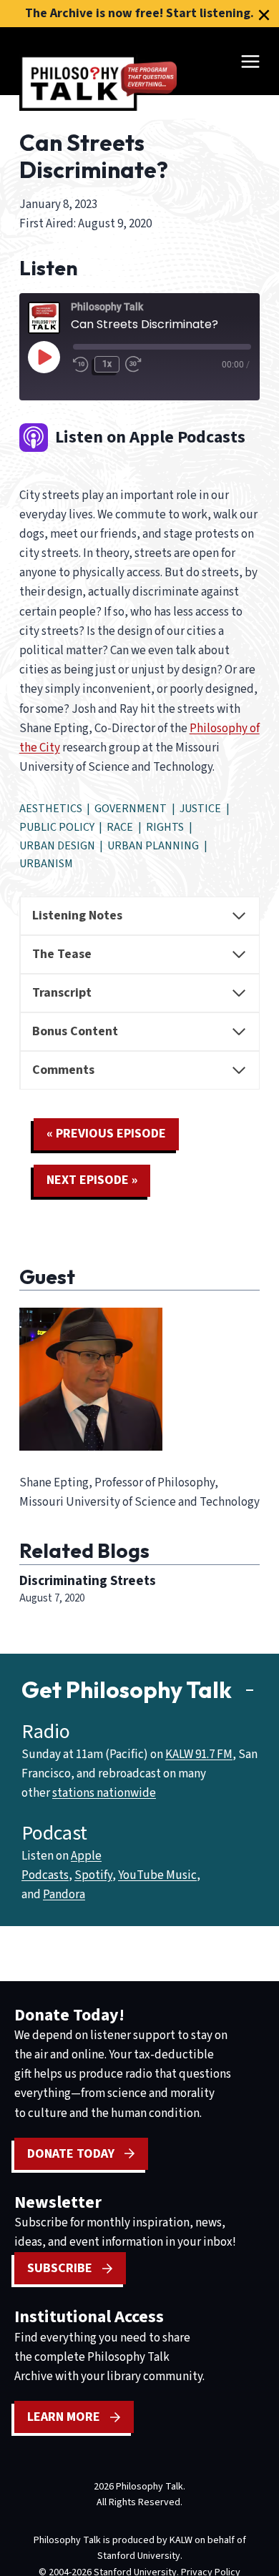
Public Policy (57, 827)
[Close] (264, 15)
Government (131, 809)
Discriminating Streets (88, 1581)
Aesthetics (51, 809)
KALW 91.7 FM (199, 1755)
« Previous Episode (106, 1134)
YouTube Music (157, 1875)
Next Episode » (92, 1180)
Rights (165, 827)
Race (120, 827)
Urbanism (46, 864)
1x (107, 364)
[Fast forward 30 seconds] (138, 364)
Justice (200, 809)
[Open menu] (250, 61)
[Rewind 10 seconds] (81, 364)
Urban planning (153, 846)
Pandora (64, 1895)
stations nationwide (104, 1793)
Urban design (57, 846)
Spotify (93, 1875)
